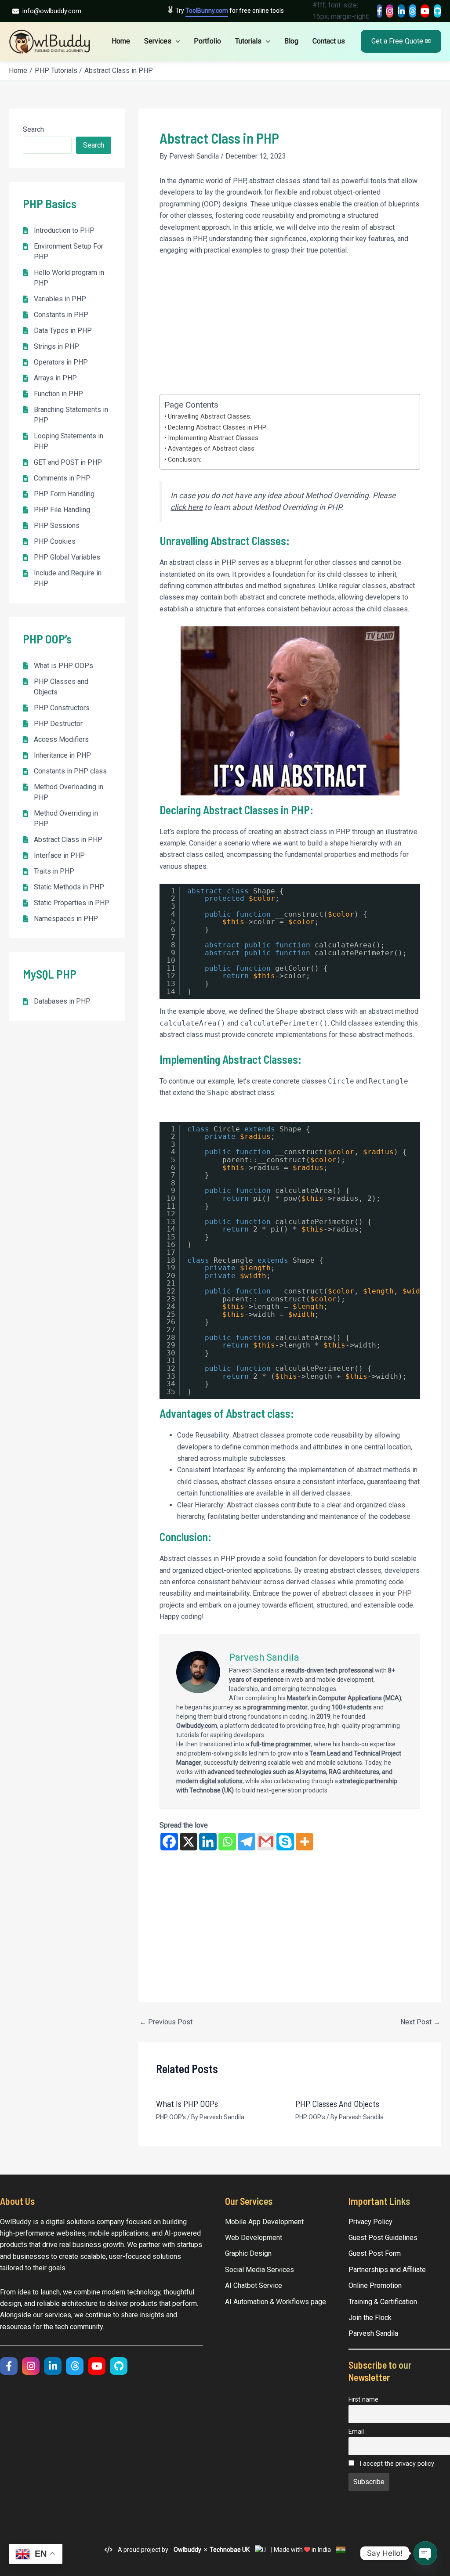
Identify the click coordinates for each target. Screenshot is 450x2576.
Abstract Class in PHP (68, 840)
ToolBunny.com (207, 11)
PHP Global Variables (67, 557)
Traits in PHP (54, 871)
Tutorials (248, 41)
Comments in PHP (62, 478)
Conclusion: (185, 460)
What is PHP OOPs (64, 666)
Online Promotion (375, 2285)
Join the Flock (370, 2318)
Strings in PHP (56, 346)
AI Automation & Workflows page (276, 2302)
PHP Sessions (57, 526)
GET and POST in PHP (68, 462)
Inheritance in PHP (62, 755)
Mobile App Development (264, 2222)
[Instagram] (390, 11)
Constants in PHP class (70, 771)
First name (363, 2400)
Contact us (329, 41)
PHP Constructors (62, 708)
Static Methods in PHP (69, 887)
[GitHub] (437, 11)
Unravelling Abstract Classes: (210, 417)
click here (187, 507)
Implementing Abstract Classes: (214, 438)
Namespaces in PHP (66, 919)
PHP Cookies (55, 541)
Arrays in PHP (55, 378)
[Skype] (285, 1842)
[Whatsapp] (227, 1842)
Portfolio (207, 41)
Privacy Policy (370, 2222)
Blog (291, 41)
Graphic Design (248, 2253)
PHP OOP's (171, 2117)
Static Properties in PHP (72, 903)
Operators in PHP (61, 362)
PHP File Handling (62, 510)
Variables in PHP (60, 299)
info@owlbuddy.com (52, 11)
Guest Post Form (375, 2253)
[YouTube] (425, 11)
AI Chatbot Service (254, 2285)
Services (158, 41)
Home (121, 41)
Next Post (420, 2022)
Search (33, 129)
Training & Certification (383, 2302)
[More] (305, 1842)
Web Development (254, 2238)
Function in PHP (58, 394)
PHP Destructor (58, 724)
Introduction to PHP (64, 230)
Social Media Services (259, 2270)
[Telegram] (247, 1842)
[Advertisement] (290, 329)
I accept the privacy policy (396, 2464)
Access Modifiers (61, 739)
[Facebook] (379, 11)
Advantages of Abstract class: (212, 449)
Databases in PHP (62, 1001)
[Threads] (413, 11)
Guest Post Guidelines (383, 2238)
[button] (176, 41)
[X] (189, 1842)
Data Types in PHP (63, 331)
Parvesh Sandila (373, 2333)
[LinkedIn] (401, 11)
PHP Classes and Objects (337, 2103)
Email (356, 2432)
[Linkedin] (208, 1842)
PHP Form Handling (64, 494)
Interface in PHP (59, 855)
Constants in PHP (61, 315)
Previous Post (166, 2022)
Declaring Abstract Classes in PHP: (218, 428)
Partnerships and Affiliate (387, 2270)
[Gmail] (266, 1842)
